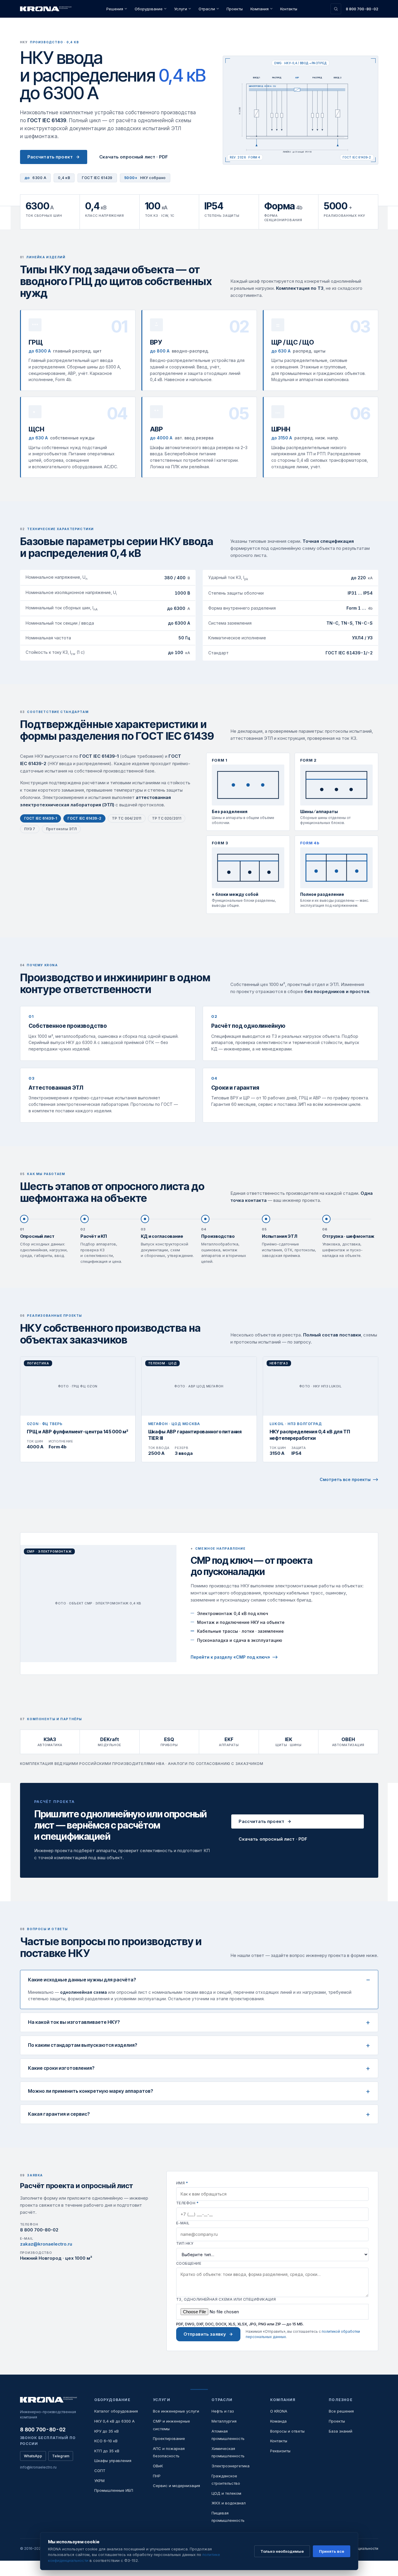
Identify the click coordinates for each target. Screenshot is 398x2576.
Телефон (187, 2203)
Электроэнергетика (231, 2466)
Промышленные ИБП (114, 2490)
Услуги (181, 9)
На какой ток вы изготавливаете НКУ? (74, 2022)
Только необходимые (282, 2551)
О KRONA (279, 2411)
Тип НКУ (185, 2243)
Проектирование (169, 2438)
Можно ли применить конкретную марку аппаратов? (91, 2091)
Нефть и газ (223, 2411)
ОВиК (158, 2466)
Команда (278, 2421)
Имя (182, 2183)
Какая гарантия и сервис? (59, 2114)
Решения (115, 9)
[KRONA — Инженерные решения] (47, 9)
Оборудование (149, 9)
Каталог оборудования (116, 2411)
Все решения (341, 2411)
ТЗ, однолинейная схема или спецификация (226, 2299)
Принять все (332, 2551)
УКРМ (99, 2481)
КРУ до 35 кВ (106, 2431)
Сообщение (189, 2263)
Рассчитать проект (50, 157)
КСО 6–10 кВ (106, 2441)
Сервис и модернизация (176, 2486)
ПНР (157, 2476)
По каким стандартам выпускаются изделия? (83, 2045)
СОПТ (100, 2471)
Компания (260, 9)
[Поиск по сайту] (336, 9)
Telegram (61, 2456)
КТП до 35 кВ (107, 2451)
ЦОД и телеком (226, 2493)
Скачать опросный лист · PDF (134, 157)
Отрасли (207, 9)
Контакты (289, 9)
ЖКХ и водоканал (229, 2503)
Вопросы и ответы (287, 2431)
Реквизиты (280, 2451)
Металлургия (224, 2421)
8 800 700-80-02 (362, 9)
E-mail (183, 2223)
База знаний (341, 2431)
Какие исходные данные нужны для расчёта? (82, 1980)
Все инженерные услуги (176, 2411)
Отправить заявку (205, 2334)
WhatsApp (33, 2456)
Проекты (235, 9)
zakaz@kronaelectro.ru (46, 2244)
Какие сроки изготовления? (61, 2068)
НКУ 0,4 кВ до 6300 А (114, 2421)
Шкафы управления (113, 2461)
